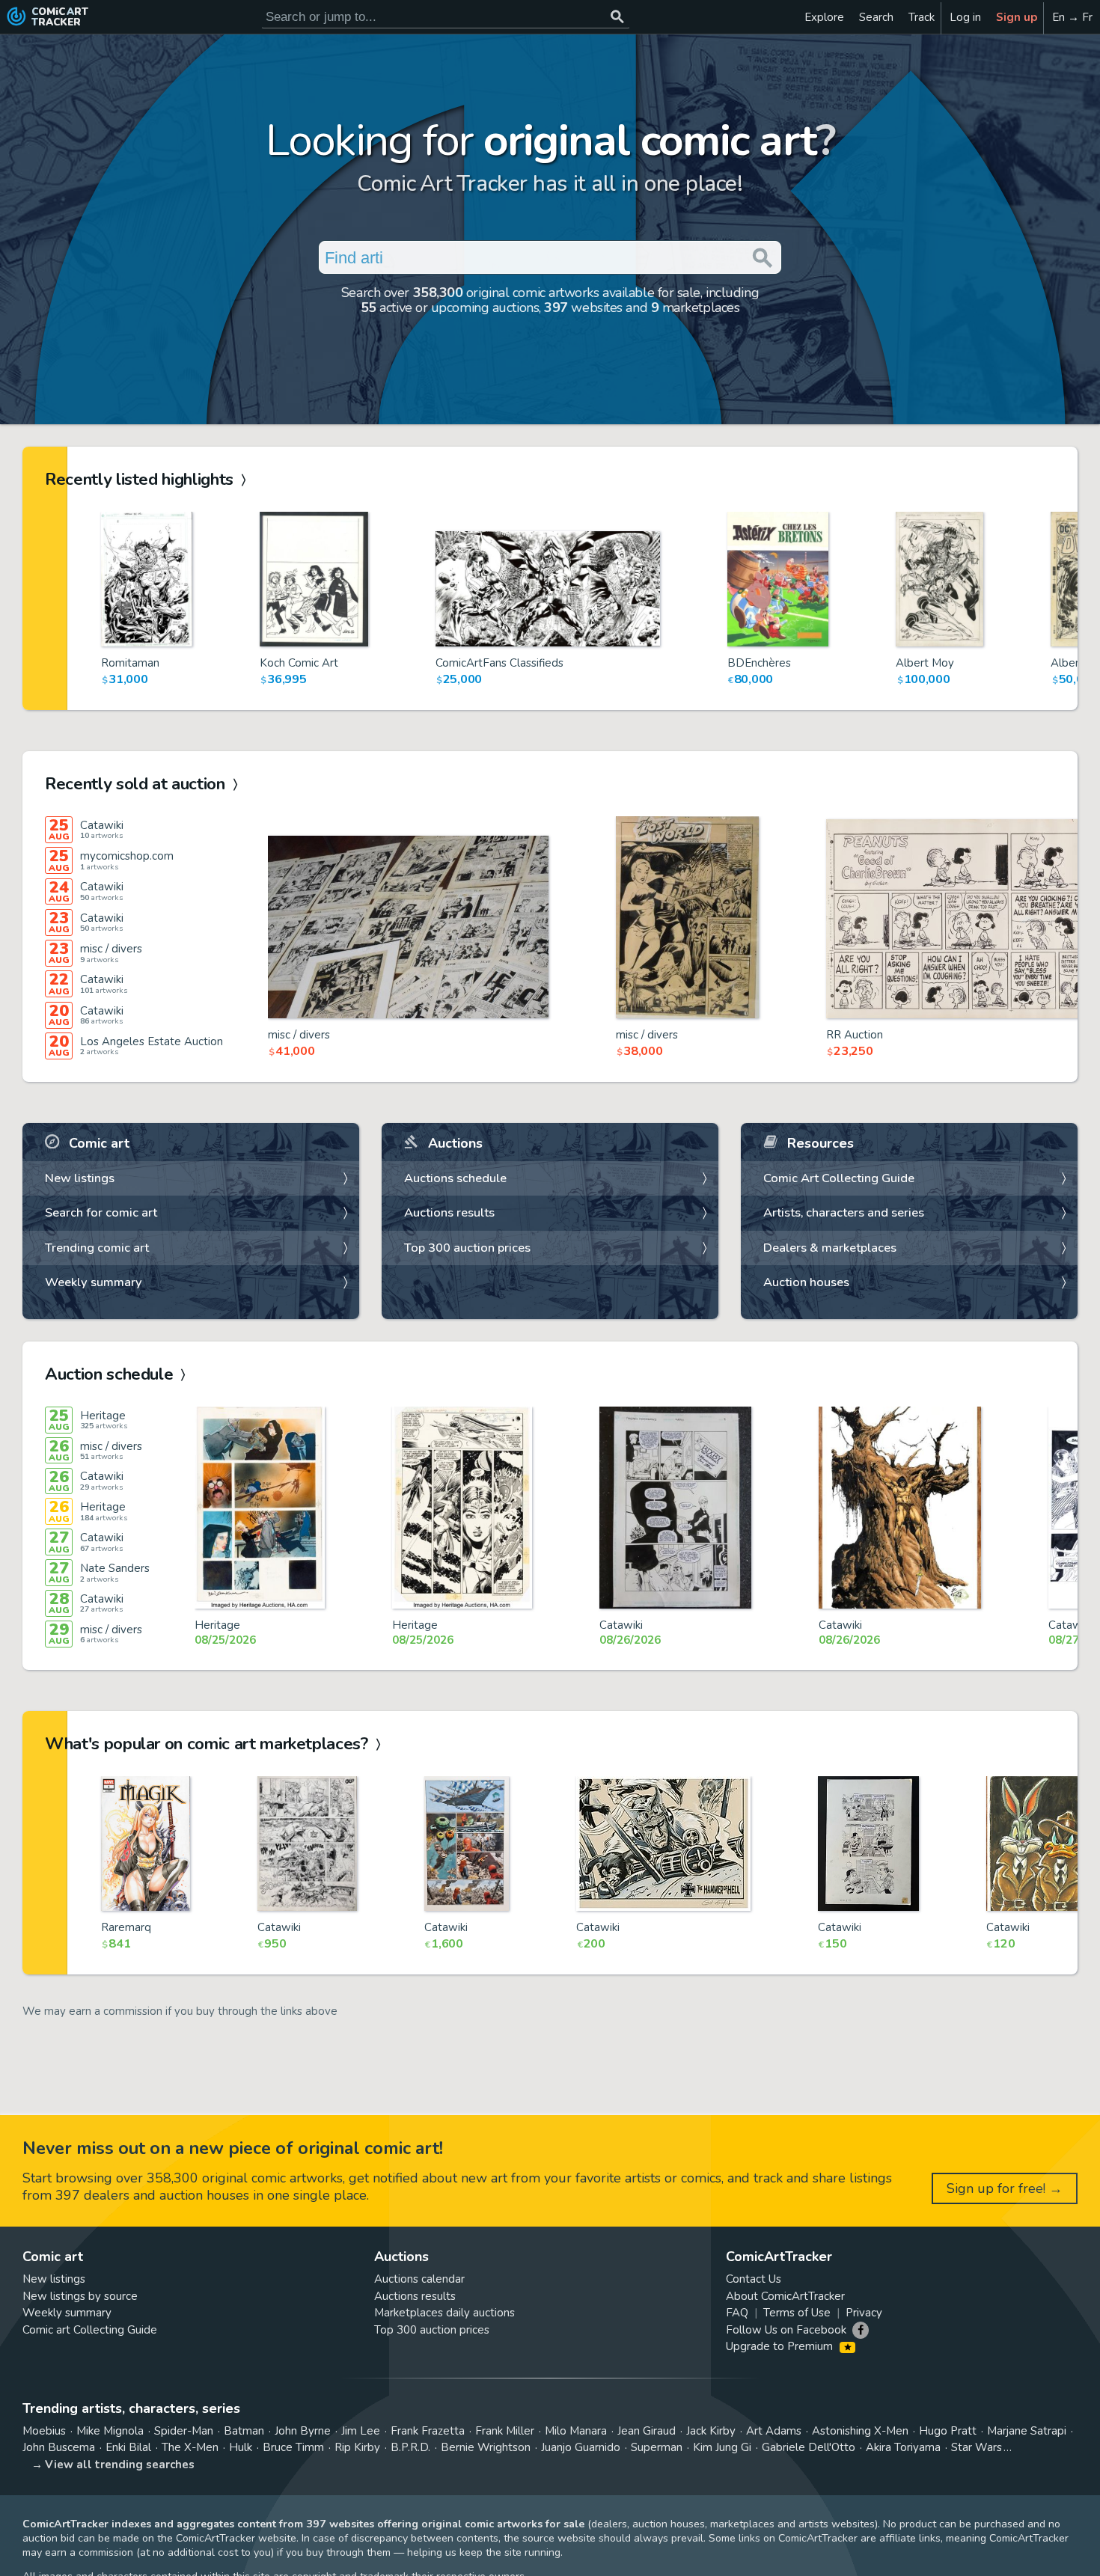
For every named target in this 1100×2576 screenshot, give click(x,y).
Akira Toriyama (903, 2447)
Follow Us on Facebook (786, 2330)
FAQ (737, 2313)
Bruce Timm (293, 2447)
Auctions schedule (455, 1178)
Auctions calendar (419, 2279)
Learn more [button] (208, 2505)
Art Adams (774, 2431)
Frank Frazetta (428, 2431)
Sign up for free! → (1005, 2188)
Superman (657, 2447)
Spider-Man (184, 2431)
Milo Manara (576, 2431)
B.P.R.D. (410, 2447)
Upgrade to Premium (781, 2346)
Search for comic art (101, 1212)
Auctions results (449, 1212)
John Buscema (59, 2447)
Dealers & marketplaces (830, 1248)
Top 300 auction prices (467, 1248)
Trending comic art (97, 1248)
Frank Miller (505, 2431)
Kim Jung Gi (722, 2447)
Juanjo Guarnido (581, 2447)
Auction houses (806, 1282)
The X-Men (190, 2447)
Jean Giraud (647, 2431)
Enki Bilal (128, 2447)
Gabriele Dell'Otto (809, 2447)
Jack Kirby (711, 2431)
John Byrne (303, 2431)
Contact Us (754, 2279)
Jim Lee (361, 2431)
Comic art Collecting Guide (90, 2330)
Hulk (241, 2447)
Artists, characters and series (844, 1212)
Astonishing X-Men (860, 2431)
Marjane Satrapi (1027, 2431)
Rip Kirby (357, 2447)
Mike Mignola (110, 2431)
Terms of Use (797, 2313)
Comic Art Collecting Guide (839, 1178)
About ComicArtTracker (785, 2296)
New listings (80, 1178)
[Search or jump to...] (617, 17)
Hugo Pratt (948, 2431)
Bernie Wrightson (486, 2447)
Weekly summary (94, 1282)
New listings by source (80, 2296)
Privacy (864, 2313)
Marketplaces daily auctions (444, 2313)
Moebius (44, 2431)
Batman (244, 2431)
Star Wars (977, 2447)
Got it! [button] (156, 2539)
